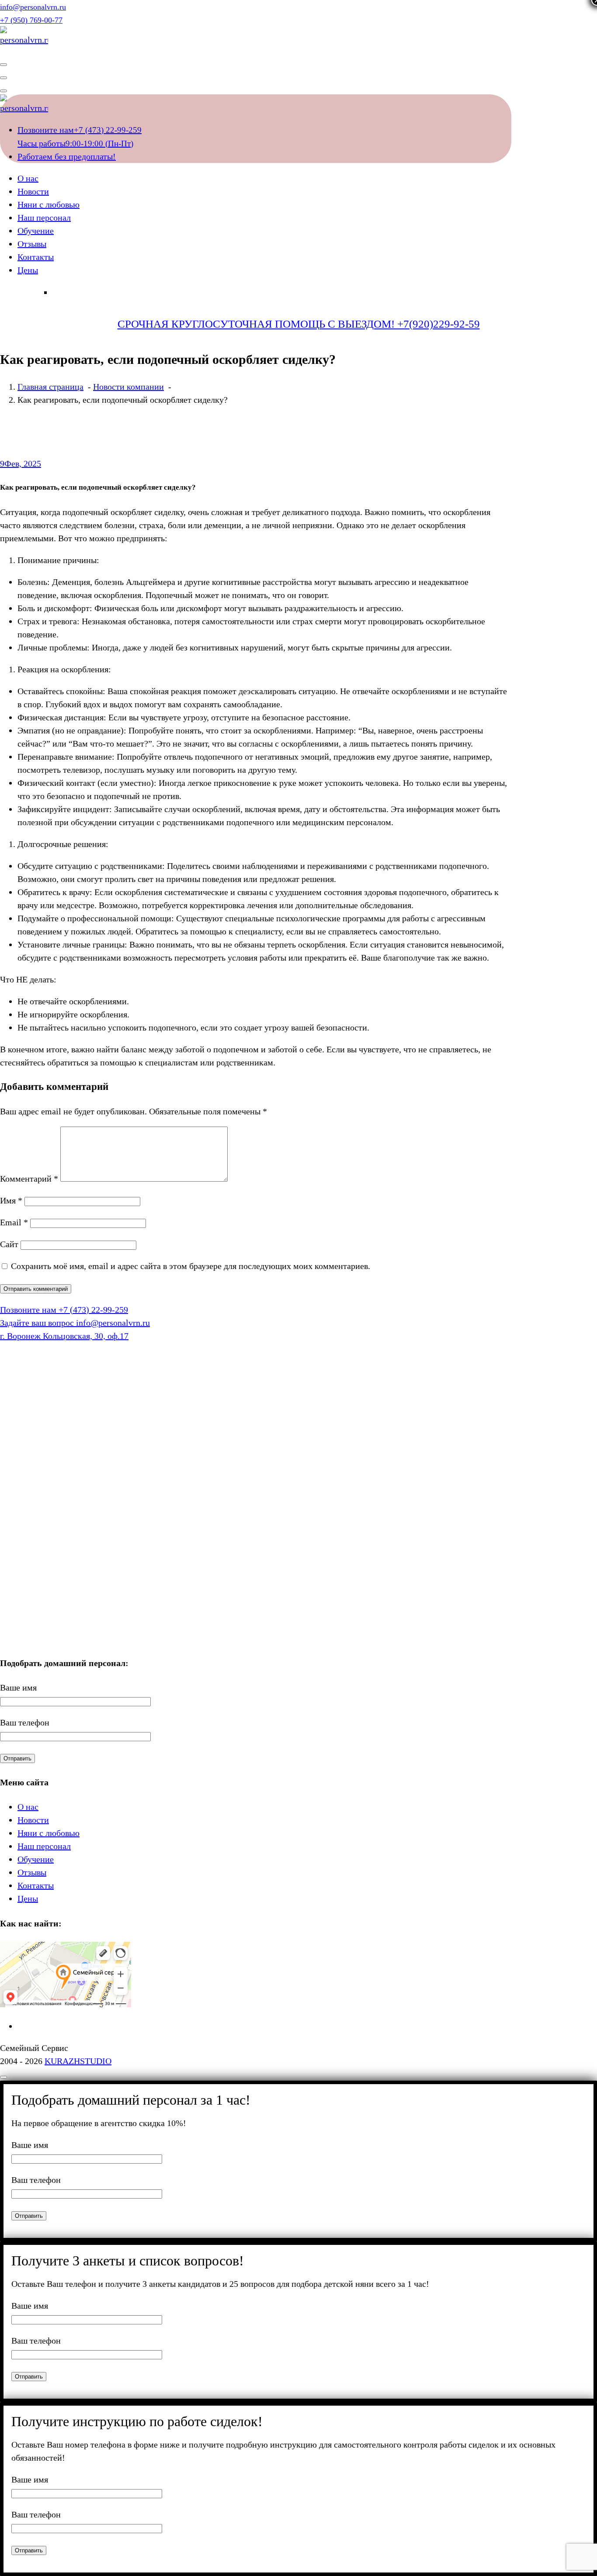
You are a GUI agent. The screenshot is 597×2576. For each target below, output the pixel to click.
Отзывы (32, 244)
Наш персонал (44, 218)
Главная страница (50, 387)
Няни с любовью (49, 204)
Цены (28, 270)
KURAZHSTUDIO (78, 2061)
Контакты (36, 257)
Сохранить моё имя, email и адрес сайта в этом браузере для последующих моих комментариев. (191, 1266)
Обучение (36, 231)
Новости (33, 191)
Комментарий (29, 1179)
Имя (11, 1200)
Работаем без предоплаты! (67, 156)
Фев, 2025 (21, 463)
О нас (28, 178)
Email (14, 1222)
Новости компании (128, 387)
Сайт (9, 1244)
